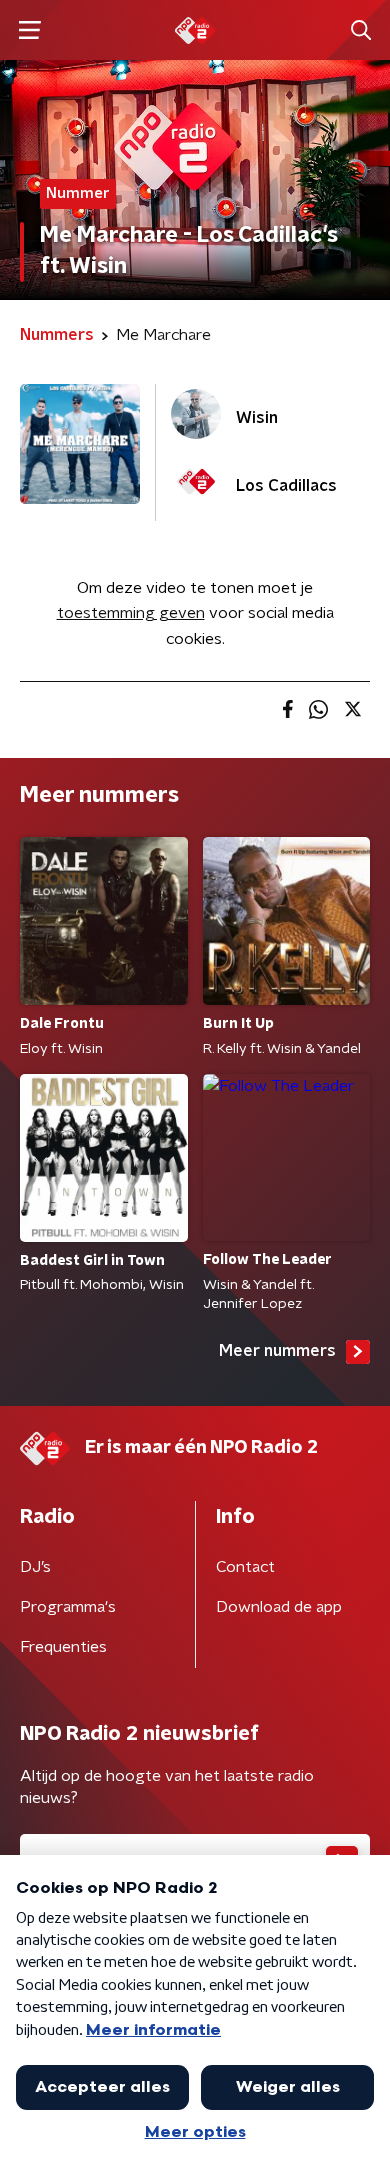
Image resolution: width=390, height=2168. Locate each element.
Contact (245, 1567)
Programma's (68, 1607)
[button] (29, 30)
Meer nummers (277, 1351)
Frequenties (63, 1647)
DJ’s (35, 1567)
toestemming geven (131, 613)
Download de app (279, 1607)
